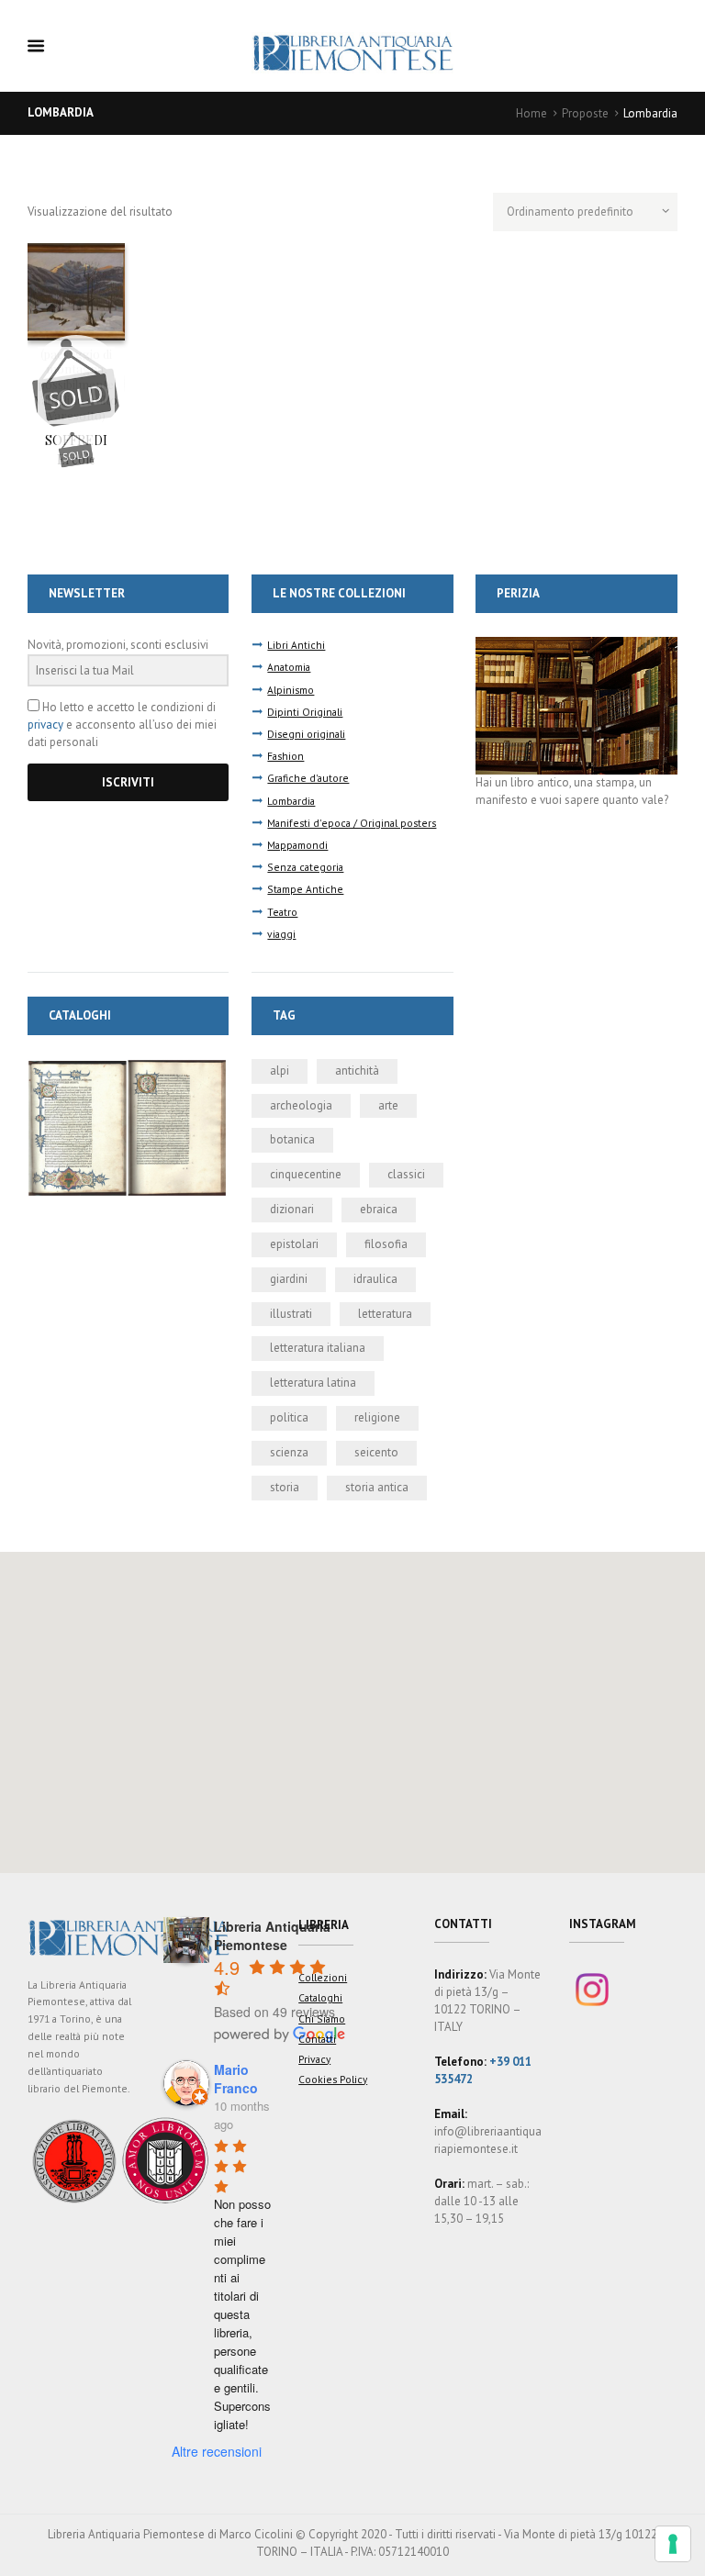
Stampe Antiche (305, 889)
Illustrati (291, 1314)
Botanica (292, 1139)
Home (532, 113)
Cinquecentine (306, 1174)
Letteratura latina (313, 1383)
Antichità (357, 1071)
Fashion (285, 756)
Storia (285, 1487)
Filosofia (386, 1244)
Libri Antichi (296, 645)
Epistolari (294, 1244)
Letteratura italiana (318, 1348)
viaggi (281, 934)
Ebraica (379, 1209)
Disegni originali (306, 734)
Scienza (289, 1452)
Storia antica (377, 1487)
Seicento (376, 1452)
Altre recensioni (217, 2451)
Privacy (314, 2059)
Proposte (585, 113)
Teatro (282, 912)
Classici (406, 1174)
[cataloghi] (128, 1067)
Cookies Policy (333, 2079)
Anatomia (289, 667)
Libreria (324, 1925)
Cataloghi (320, 1997)
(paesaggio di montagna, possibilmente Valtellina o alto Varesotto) (76, 385)
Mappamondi (297, 845)
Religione (377, 1417)
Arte (388, 1105)
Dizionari (292, 1209)
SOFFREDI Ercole (76, 450)
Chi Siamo (322, 2018)
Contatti (317, 2039)
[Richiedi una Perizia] (576, 645)
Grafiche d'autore (308, 778)
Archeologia (301, 1105)
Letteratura (385, 1314)
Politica (289, 1417)
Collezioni (323, 1977)
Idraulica (375, 1279)
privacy (45, 725)
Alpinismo (291, 690)
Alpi (280, 1071)
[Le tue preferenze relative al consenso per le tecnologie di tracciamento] (673, 2544)
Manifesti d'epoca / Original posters (352, 823)
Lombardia (291, 801)
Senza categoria (305, 867)
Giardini (289, 1279)
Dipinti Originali (305, 712)
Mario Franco (236, 2079)
